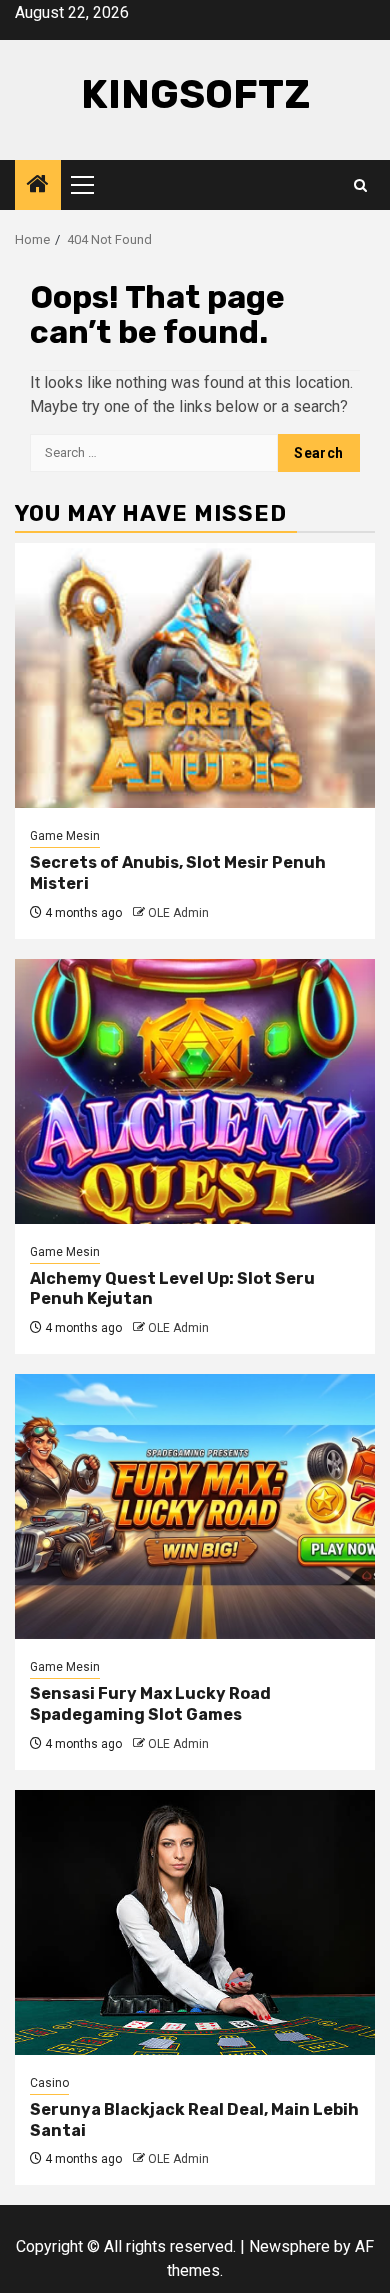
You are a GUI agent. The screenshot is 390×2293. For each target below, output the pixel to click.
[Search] (360, 185)
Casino (49, 2083)
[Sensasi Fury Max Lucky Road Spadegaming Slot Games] (195, 1506)
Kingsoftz (195, 94)
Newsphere (289, 2246)
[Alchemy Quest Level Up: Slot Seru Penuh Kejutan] (195, 1091)
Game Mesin (65, 836)
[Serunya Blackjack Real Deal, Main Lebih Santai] (195, 1922)
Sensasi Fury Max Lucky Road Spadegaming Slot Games (150, 1704)
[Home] (38, 186)
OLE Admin (178, 913)
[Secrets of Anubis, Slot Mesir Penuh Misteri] (195, 675)
